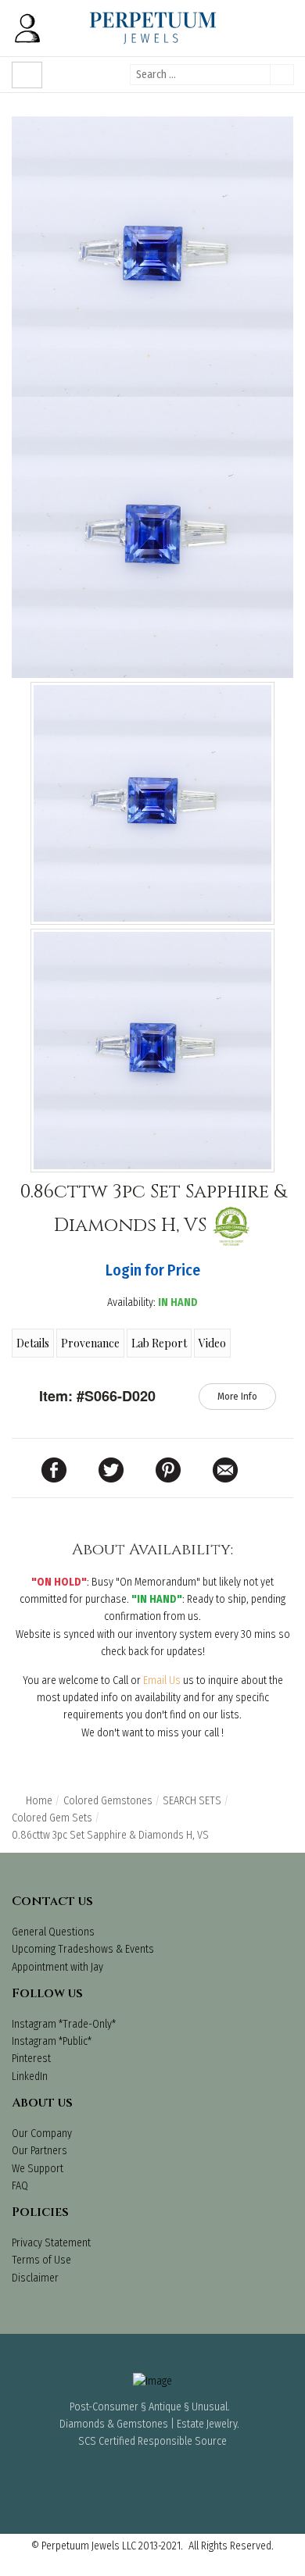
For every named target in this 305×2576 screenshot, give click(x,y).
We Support (38, 2169)
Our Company (42, 2134)
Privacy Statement (51, 2243)
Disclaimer (35, 2278)
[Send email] (225, 1470)
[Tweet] (111, 1470)
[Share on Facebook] (54, 1470)
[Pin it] (168, 1470)
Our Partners (39, 2151)
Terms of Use (41, 2260)
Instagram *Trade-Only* (64, 2024)
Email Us (162, 1680)
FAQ (20, 2186)
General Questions (53, 1932)
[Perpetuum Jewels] (153, 28)
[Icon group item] (109, 2474)
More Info (237, 1396)
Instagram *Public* (52, 2041)
